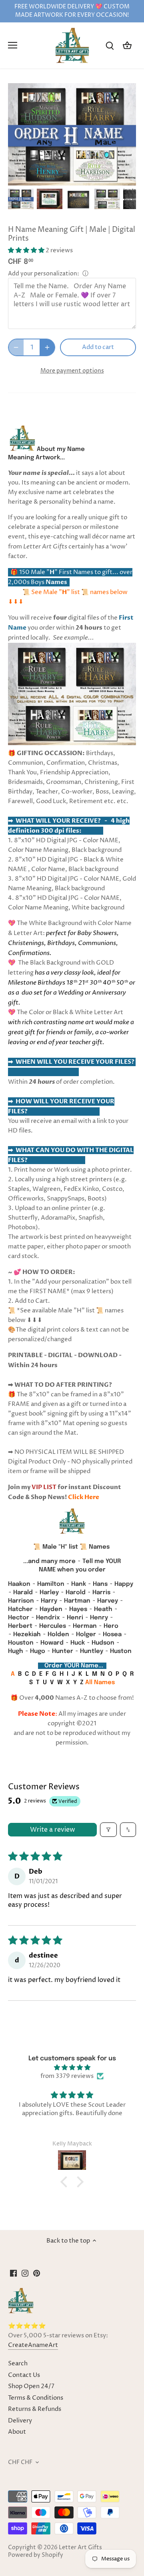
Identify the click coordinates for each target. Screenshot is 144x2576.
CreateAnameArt (33, 2345)
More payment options (72, 371)
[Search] (110, 45)
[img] (72, 2068)
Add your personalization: (44, 274)
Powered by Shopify (36, 2555)
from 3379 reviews (67, 2076)
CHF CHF (20, 2462)
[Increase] (47, 347)
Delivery (20, 2421)
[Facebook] (13, 2273)
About (17, 2432)
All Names (100, 1683)
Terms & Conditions (36, 2398)
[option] (21, 199)
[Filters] (108, 1830)
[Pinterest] (37, 2273)
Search (18, 2364)
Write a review (53, 1830)
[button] (27, 250)
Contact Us (24, 2375)
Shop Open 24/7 (31, 2386)
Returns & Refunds (35, 2409)
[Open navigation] (13, 45)
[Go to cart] (127, 45)
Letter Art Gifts (80, 2548)
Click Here (84, 1497)
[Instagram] (25, 2273)
